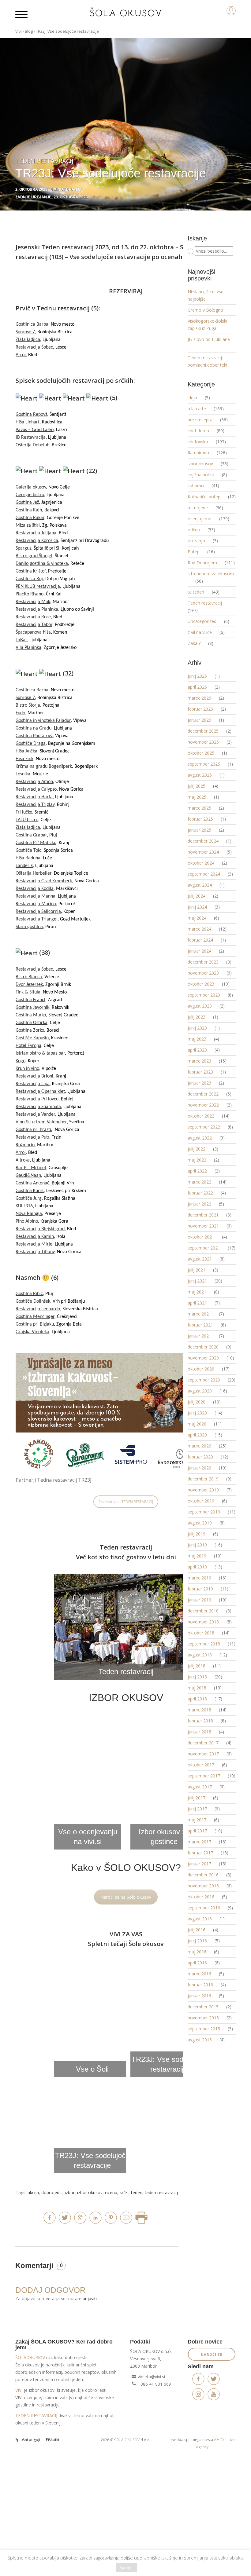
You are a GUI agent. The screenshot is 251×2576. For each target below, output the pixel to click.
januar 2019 (199, 1600)
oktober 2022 (201, 1116)
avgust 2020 (200, 1391)
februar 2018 (200, 1721)
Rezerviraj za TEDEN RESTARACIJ (126, 1502)
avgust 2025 (200, 775)
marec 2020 (199, 1446)
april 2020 (197, 1435)
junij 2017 (197, 1809)
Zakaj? (194, 643)
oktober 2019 (201, 1501)
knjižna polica (201, 475)
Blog (29, 31)
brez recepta (200, 420)
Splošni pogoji (28, 2440)
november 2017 (203, 1754)
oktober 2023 (201, 984)
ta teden (196, 592)
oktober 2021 (201, 1237)
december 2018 (203, 1611)
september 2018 (204, 1644)
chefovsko (198, 442)
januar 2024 (199, 951)
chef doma (198, 431)
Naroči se (212, 2354)
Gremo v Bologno (205, 310)
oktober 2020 (201, 1369)
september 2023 (204, 995)
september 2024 (204, 874)
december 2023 (203, 962)
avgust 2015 (200, 2040)
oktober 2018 (201, 1633)
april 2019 (197, 1567)
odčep (194, 530)
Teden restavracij (205, 603)
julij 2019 (197, 1534)
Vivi (19, 31)
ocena (111, 2192)
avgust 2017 (200, 1787)
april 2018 (197, 1699)
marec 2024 (199, 929)
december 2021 (203, 1215)
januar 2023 (199, 1083)
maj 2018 (197, 1688)
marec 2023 (199, 1061)
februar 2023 (200, 1072)
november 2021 (203, 1226)
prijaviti (90, 2298)
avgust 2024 (200, 885)
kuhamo (196, 486)
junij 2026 (197, 676)
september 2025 (204, 764)
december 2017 (203, 1743)
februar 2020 (200, 1457)
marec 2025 (199, 808)
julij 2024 (197, 896)
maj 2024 (197, 918)
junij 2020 (197, 1413)
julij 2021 (197, 1270)
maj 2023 (197, 1039)
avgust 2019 (200, 1523)
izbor (70, 2192)
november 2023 (203, 973)
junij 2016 (197, 1941)
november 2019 (203, 1490)
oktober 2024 (201, 863)
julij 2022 (197, 1149)
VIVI (19, 2390)
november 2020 (203, 1358)
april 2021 (197, 1303)
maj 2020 (197, 1424)
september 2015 (204, 2029)
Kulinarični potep (204, 497)
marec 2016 (199, 1974)
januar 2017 (199, 1864)
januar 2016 (199, 1996)
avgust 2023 (200, 1006)
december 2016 (203, 1875)
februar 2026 (200, 709)
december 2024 (203, 841)
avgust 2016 (200, 1919)
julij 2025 (197, 786)
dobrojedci (52, 2192)
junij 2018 (197, 1677)
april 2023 (197, 1050)
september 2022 (204, 1127)
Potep (194, 552)
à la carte (197, 409)
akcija (33, 2192)
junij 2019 (197, 1545)
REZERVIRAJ (126, 291)
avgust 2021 (200, 1259)
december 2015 (203, 2007)
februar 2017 (200, 1853)
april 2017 (197, 1831)
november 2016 (203, 1886)
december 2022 (203, 1094)
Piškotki (52, 2440)
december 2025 (203, 731)
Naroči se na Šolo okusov (126, 1897)
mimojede (198, 508)
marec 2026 (199, 698)
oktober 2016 (201, 1897)
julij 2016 (197, 1930)
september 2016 (204, 1908)
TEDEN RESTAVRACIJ (36, 2415)
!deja (192, 398)
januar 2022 (199, 1204)
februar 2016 (200, 1985)
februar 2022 (200, 1193)
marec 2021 (199, 1314)
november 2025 (203, 742)
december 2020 (203, 1347)
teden (137, 2192)
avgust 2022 (200, 1138)
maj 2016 (197, 1952)
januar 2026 (199, 720)
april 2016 (197, 1963)
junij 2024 (197, 907)
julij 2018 (197, 1666)
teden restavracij (161, 2192)
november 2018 (203, 1622)
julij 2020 (197, 1402)
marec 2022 (199, 1182)
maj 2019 (197, 1556)
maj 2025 (197, 797)
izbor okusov (90, 2192)
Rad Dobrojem (202, 563)
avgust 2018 (200, 1655)
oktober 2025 (201, 753)
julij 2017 (197, 1798)
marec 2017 (199, 1842)
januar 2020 (199, 1468)
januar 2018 (199, 1732)
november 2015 (203, 2018)
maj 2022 (197, 1160)
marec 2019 (199, 1578)
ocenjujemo (200, 519)
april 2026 (197, 687)
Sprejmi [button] (126, 2567)
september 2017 (204, 1776)
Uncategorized (202, 621)
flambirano (198, 453)
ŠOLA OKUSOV (30, 2357)
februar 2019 (200, 1589)
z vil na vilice (200, 632)
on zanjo (196, 541)
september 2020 (204, 1380)
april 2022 (197, 1171)
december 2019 (203, 1479)
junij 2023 (197, 1028)
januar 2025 (199, 830)
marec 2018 (199, 1710)
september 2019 (204, 1512)
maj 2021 (197, 1292)
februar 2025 (200, 819)
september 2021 (204, 1248)
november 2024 (203, 852)
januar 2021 (199, 1336)
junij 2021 (197, 1281)
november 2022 (203, 1105)
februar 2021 (200, 1325)
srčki (124, 2192)
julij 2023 (197, 1017)
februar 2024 (200, 940)
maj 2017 (197, 1820)
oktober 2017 (201, 1765)
